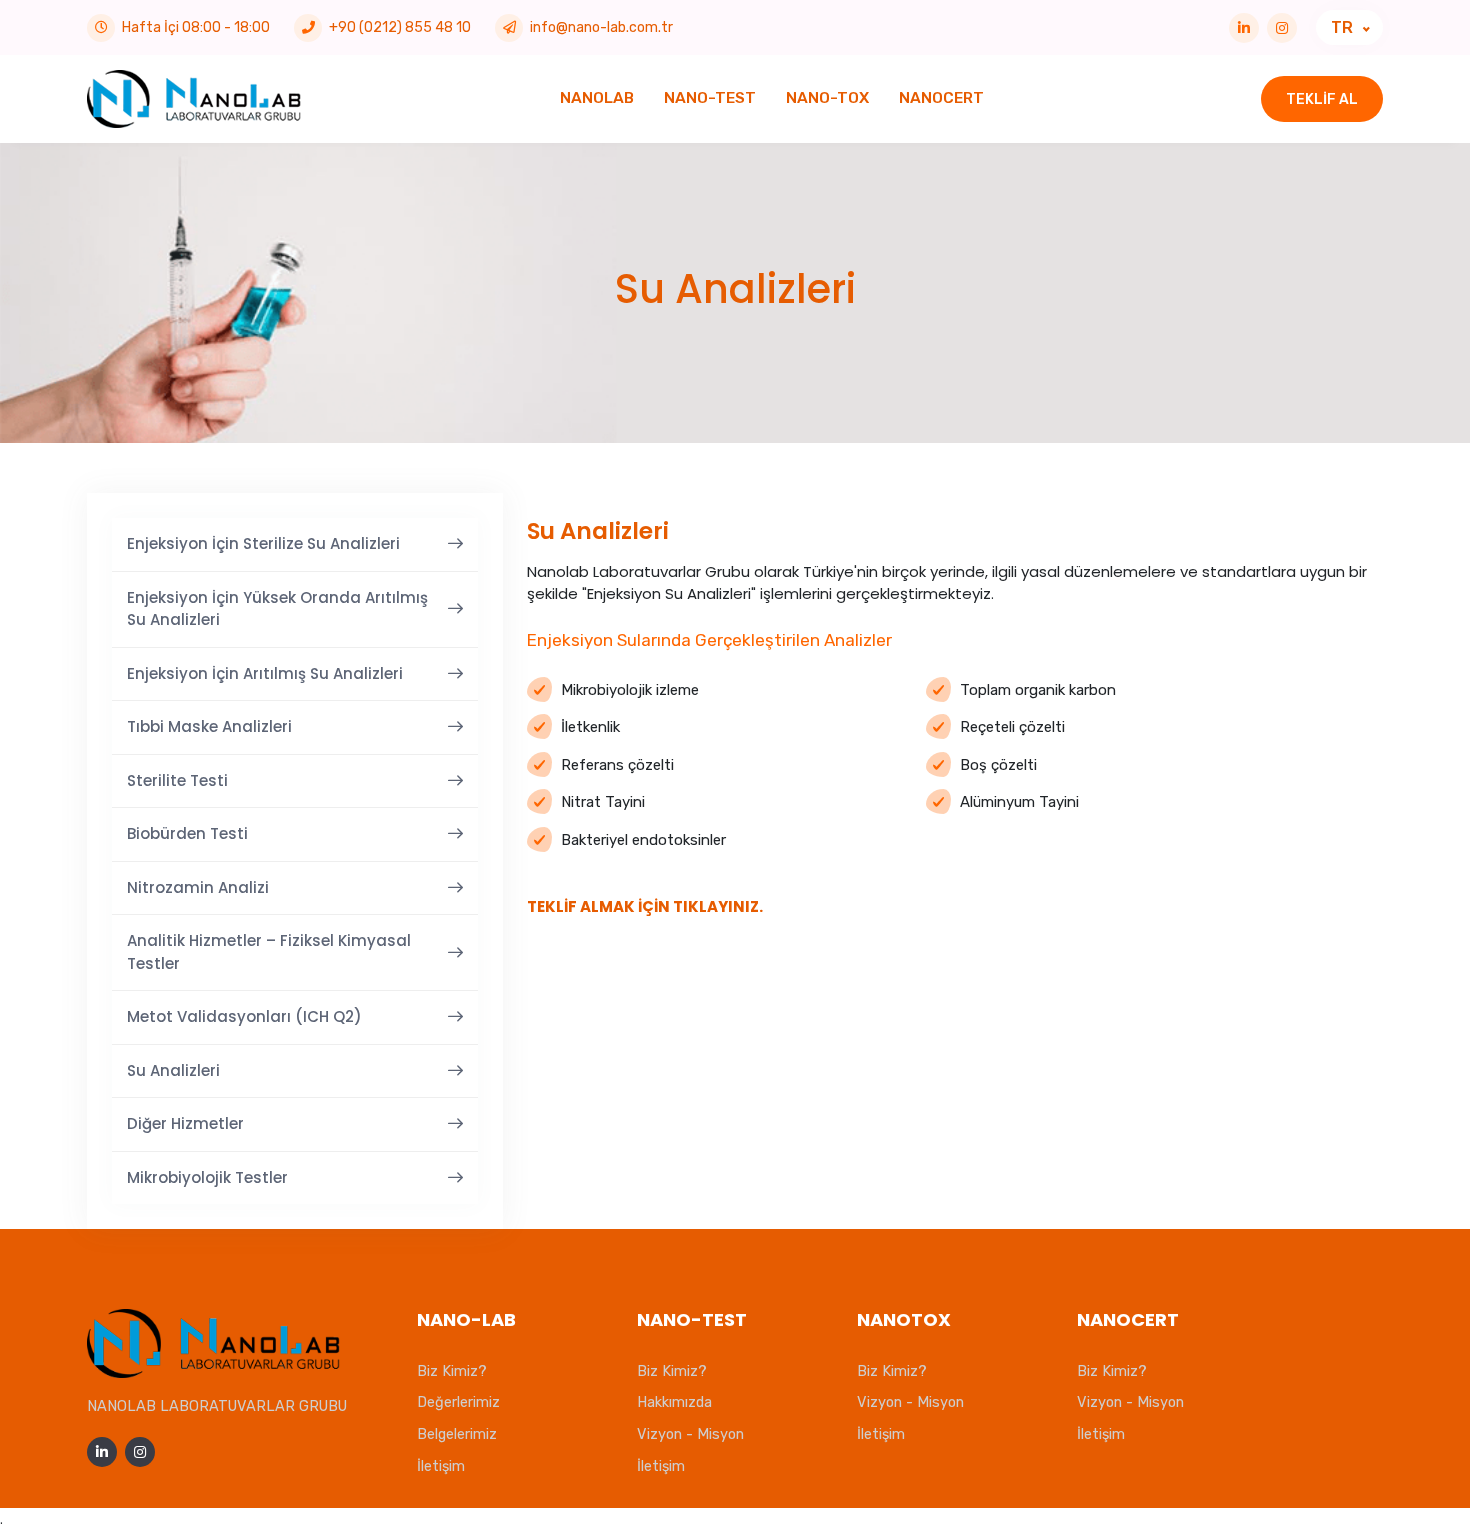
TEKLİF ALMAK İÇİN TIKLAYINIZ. (645, 906)
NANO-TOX (827, 98)
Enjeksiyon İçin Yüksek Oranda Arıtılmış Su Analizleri (277, 609)
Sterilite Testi (177, 780)
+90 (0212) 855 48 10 (400, 27)
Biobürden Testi (187, 833)
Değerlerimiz (458, 1402)
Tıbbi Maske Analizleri (209, 726)
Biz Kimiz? (452, 1371)
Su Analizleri (173, 1070)
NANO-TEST (710, 98)
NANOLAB (597, 98)
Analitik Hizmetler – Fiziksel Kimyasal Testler (269, 952)
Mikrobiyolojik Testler (207, 1177)
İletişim (441, 1466)
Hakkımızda (674, 1402)
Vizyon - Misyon (690, 1434)
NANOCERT (941, 98)
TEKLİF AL (1322, 99)
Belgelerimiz (457, 1434)
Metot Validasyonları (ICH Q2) (244, 1016)
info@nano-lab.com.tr (601, 27)
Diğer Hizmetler (185, 1123)
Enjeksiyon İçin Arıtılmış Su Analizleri (265, 673)
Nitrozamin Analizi (198, 887)
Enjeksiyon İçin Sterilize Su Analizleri (263, 543)
